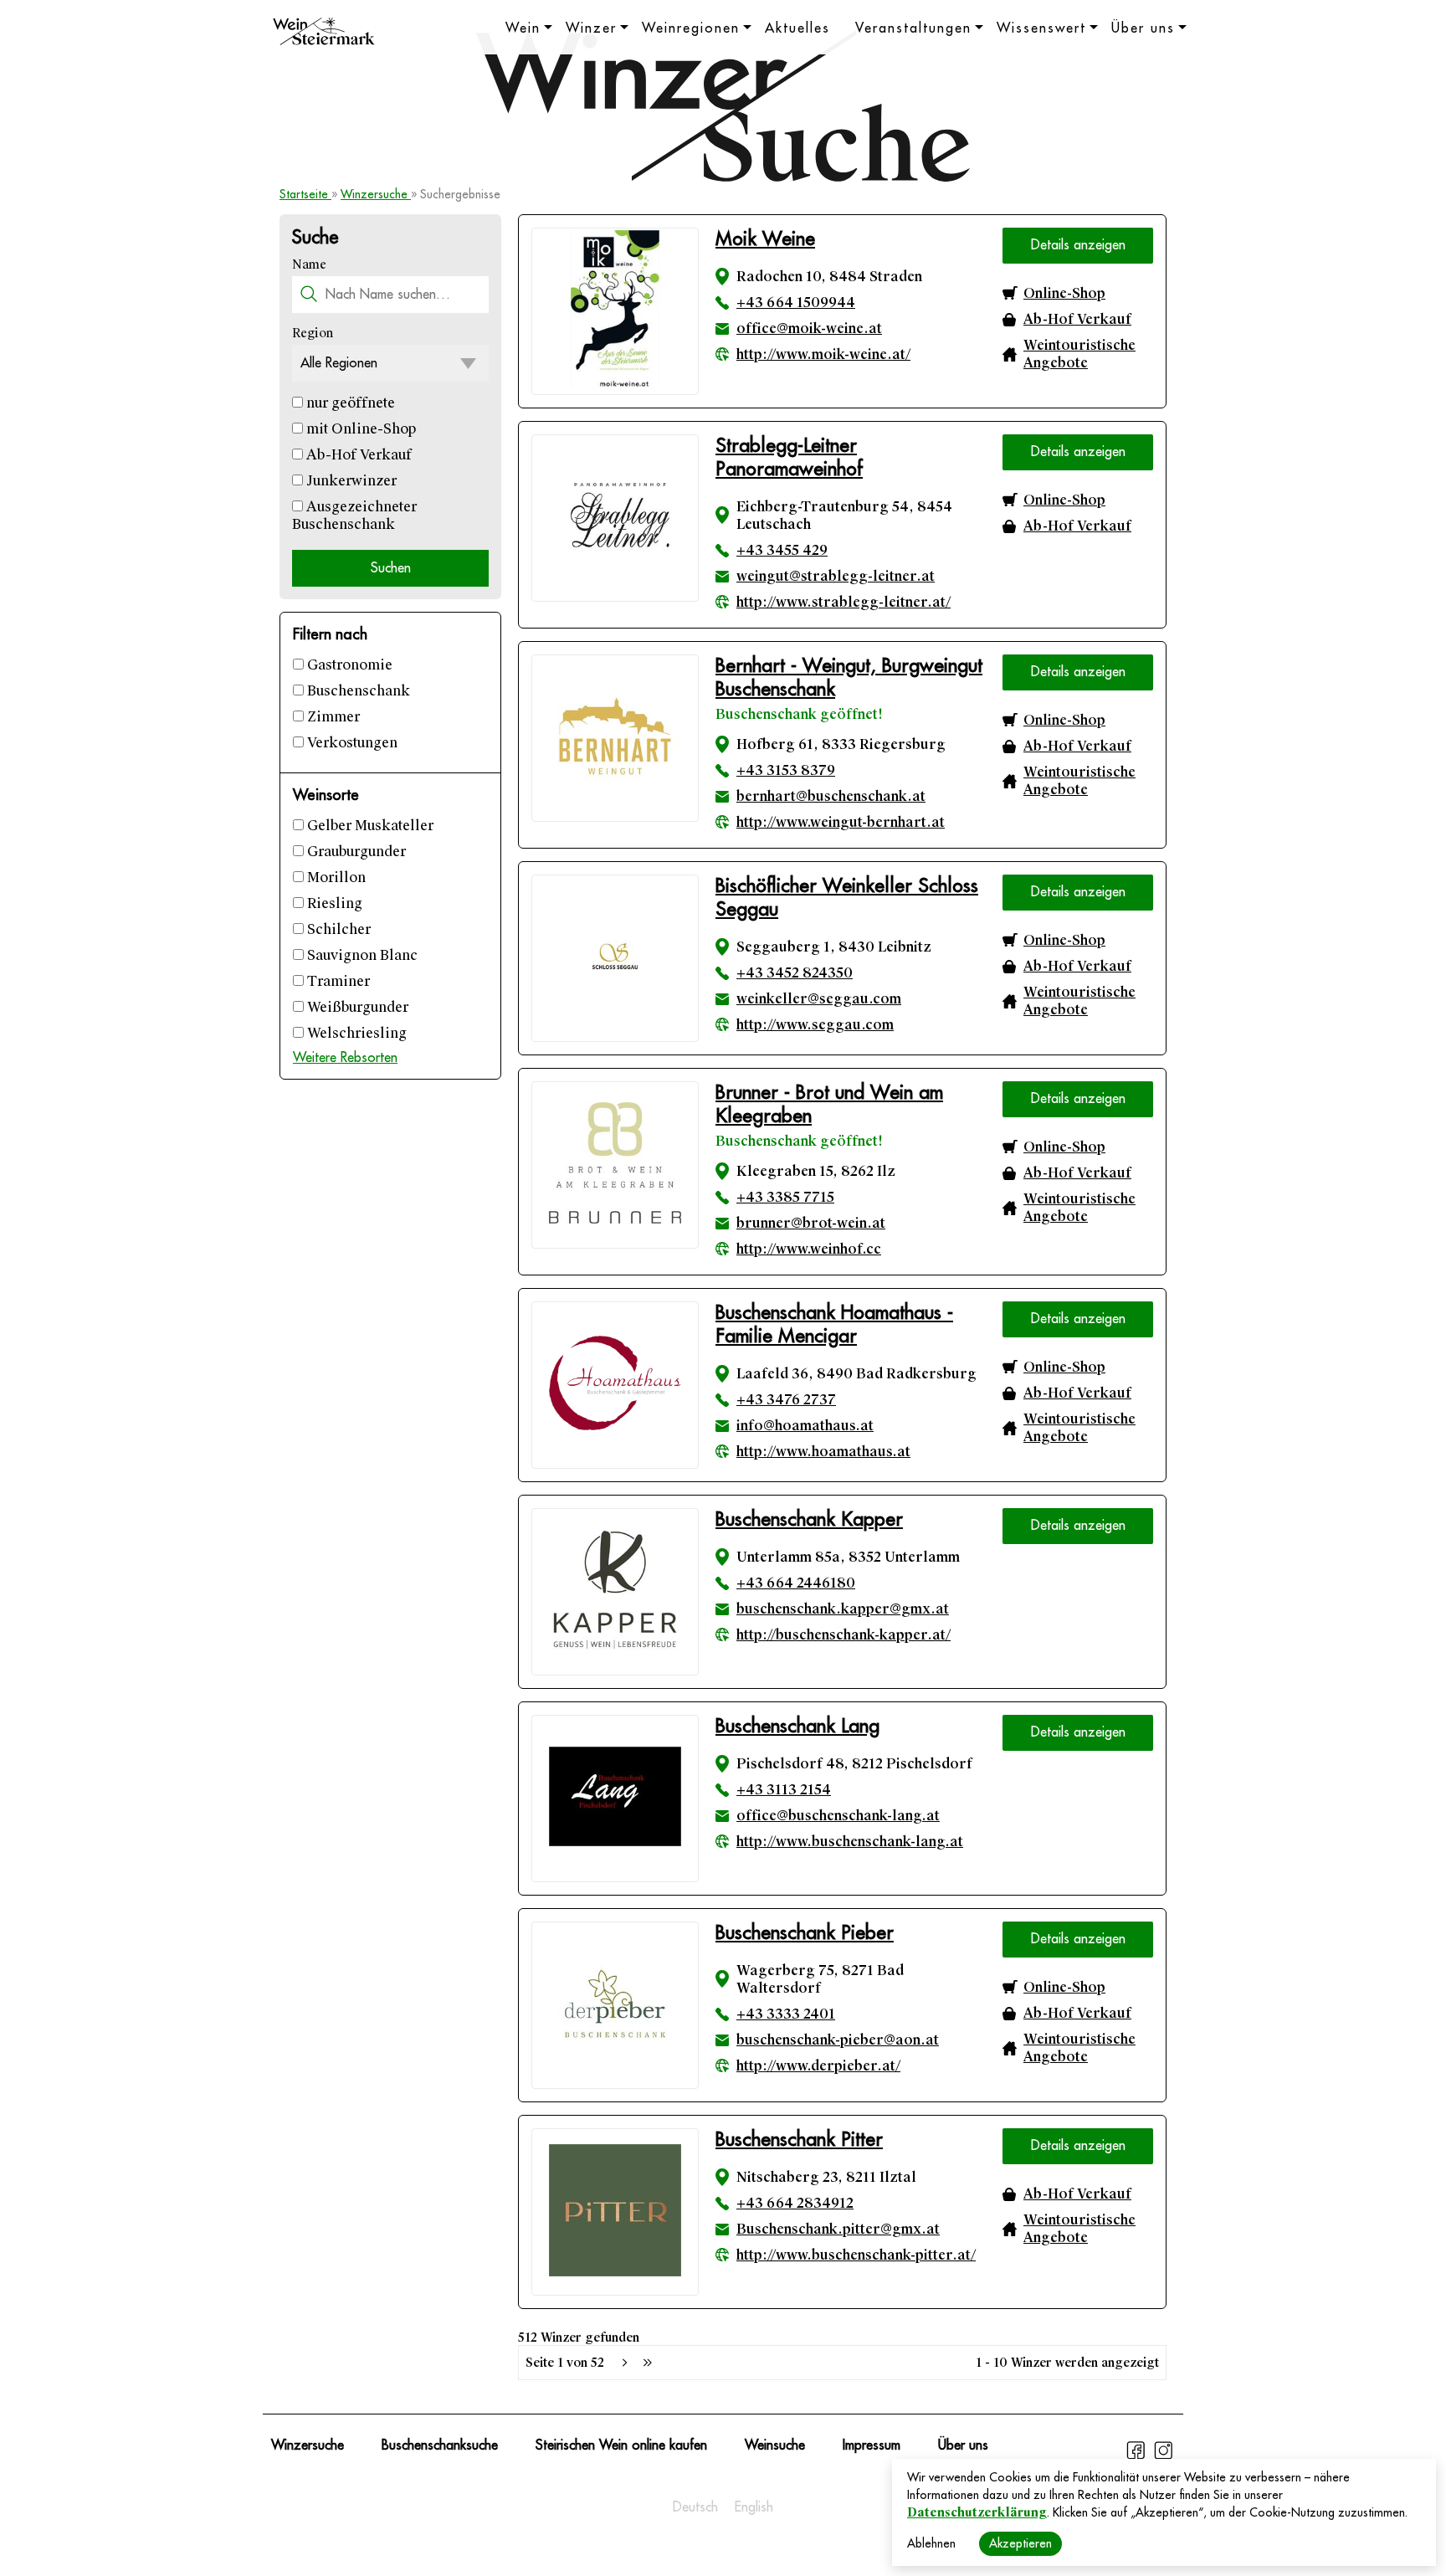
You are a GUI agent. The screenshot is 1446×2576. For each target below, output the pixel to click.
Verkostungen (351, 743)
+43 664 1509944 (796, 303)
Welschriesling (355, 1033)
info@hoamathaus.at (805, 1426)
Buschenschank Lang (797, 1726)
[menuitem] (695, 2507)
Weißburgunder (356, 1007)
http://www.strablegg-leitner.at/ (843, 602)
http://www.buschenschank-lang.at (850, 1842)
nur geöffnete (349, 403)
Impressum (872, 2445)
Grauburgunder (355, 852)
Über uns (1143, 28)
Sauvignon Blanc (361, 955)
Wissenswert (1041, 28)
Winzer (591, 28)
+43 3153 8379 (786, 770)
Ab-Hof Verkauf (357, 455)
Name (309, 264)
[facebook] (1138, 2457)
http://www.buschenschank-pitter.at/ (856, 2255)
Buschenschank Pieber (805, 1933)
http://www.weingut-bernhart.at (841, 822)
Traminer (337, 981)
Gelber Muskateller (369, 826)
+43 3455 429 (782, 550)
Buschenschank (357, 691)
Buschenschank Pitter (799, 2140)
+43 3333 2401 (786, 2014)
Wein (523, 28)
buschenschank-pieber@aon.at (838, 2040)
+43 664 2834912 (795, 2203)
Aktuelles (797, 28)
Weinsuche (775, 2445)
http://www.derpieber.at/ (818, 2066)
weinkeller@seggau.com (819, 999)
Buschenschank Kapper (809, 1519)
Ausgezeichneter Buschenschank (354, 516)
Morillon (335, 877)
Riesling (333, 903)
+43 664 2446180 (796, 1583)
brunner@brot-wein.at (811, 1223)
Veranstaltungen (913, 28)
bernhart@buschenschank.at (831, 796)
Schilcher (337, 929)
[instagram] (1163, 2457)
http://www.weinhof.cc (809, 1249)
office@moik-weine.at (809, 328)
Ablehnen (931, 2543)
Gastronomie (348, 665)
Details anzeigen (1078, 245)
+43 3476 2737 (786, 1400)
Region (313, 333)
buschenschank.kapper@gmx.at (843, 1609)
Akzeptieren (1020, 2543)
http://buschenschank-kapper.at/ (843, 1635)
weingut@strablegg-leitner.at (836, 576)
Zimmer (332, 717)
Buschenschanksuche (440, 2445)
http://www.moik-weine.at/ (823, 354)
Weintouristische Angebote (1079, 354)
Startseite (305, 194)
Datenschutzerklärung (977, 2512)
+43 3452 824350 (795, 973)
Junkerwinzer (350, 481)
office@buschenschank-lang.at (838, 1816)
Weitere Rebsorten (345, 1058)
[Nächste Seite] (624, 2363)
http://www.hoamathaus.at (823, 1452)
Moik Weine (765, 239)
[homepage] (324, 33)
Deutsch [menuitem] (695, 2507)
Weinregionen (691, 28)
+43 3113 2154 (784, 1790)
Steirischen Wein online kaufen (621, 2445)
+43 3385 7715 (785, 1197)
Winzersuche (376, 194)
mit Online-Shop (359, 429)
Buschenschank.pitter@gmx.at (838, 2229)
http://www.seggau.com (815, 1025)
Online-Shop (1064, 293)
